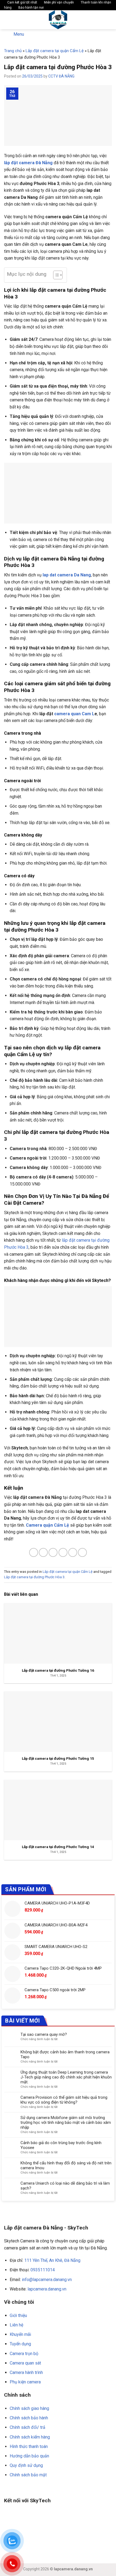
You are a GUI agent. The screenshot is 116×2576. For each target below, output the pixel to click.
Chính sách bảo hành (29, 2418)
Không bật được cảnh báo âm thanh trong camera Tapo (65, 2054)
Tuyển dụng (20, 2344)
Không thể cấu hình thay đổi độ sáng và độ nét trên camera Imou (66, 2165)
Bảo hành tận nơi (31, 8)
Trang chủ (13, 51)
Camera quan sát (25, 2363)
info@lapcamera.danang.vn (47, 2280)
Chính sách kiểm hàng (30, 2437)
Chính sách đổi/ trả (28, 2427)
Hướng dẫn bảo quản (29, 2456)
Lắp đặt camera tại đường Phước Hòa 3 (34, 1577)
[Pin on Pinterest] (73, 1552)
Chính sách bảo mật (28, 2475)
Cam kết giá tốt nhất (22, 2)
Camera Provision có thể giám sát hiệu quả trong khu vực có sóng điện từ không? (64, 2100)
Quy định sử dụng (26, 2465)
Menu (19, 34)
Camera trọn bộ (24, 2354)
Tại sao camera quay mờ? (44, 2034)
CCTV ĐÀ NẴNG (61, 76)
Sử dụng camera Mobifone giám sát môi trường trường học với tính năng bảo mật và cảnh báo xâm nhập (66, 2122)
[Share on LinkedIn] (82, 1552)
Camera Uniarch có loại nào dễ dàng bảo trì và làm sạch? (65, 2186)
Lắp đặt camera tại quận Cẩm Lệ (55, 51)
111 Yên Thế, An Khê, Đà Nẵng (52, 2260)
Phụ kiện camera (25, 2382)
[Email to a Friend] (63, 1552)
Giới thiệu (18, 2315)
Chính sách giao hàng (29, 2408)
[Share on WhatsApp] (34, 1552)
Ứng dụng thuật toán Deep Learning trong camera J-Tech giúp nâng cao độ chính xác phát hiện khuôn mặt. (66, 2077)
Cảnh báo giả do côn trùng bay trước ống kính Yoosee (61, 2145)
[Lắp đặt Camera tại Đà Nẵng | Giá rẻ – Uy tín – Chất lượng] (58, 20)
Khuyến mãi (20, 2334)
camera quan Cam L (74, 714)
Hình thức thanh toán (29, 2446)
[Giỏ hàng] (109, 20)
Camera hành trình (26, 2372)
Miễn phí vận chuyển (59, 2)
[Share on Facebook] (43, 1552)
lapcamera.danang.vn (47, 2289)
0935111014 (43, 2270)
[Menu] (7, 20)
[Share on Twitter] (53, 1552)
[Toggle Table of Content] (55, 275)
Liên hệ (16, 2325)
